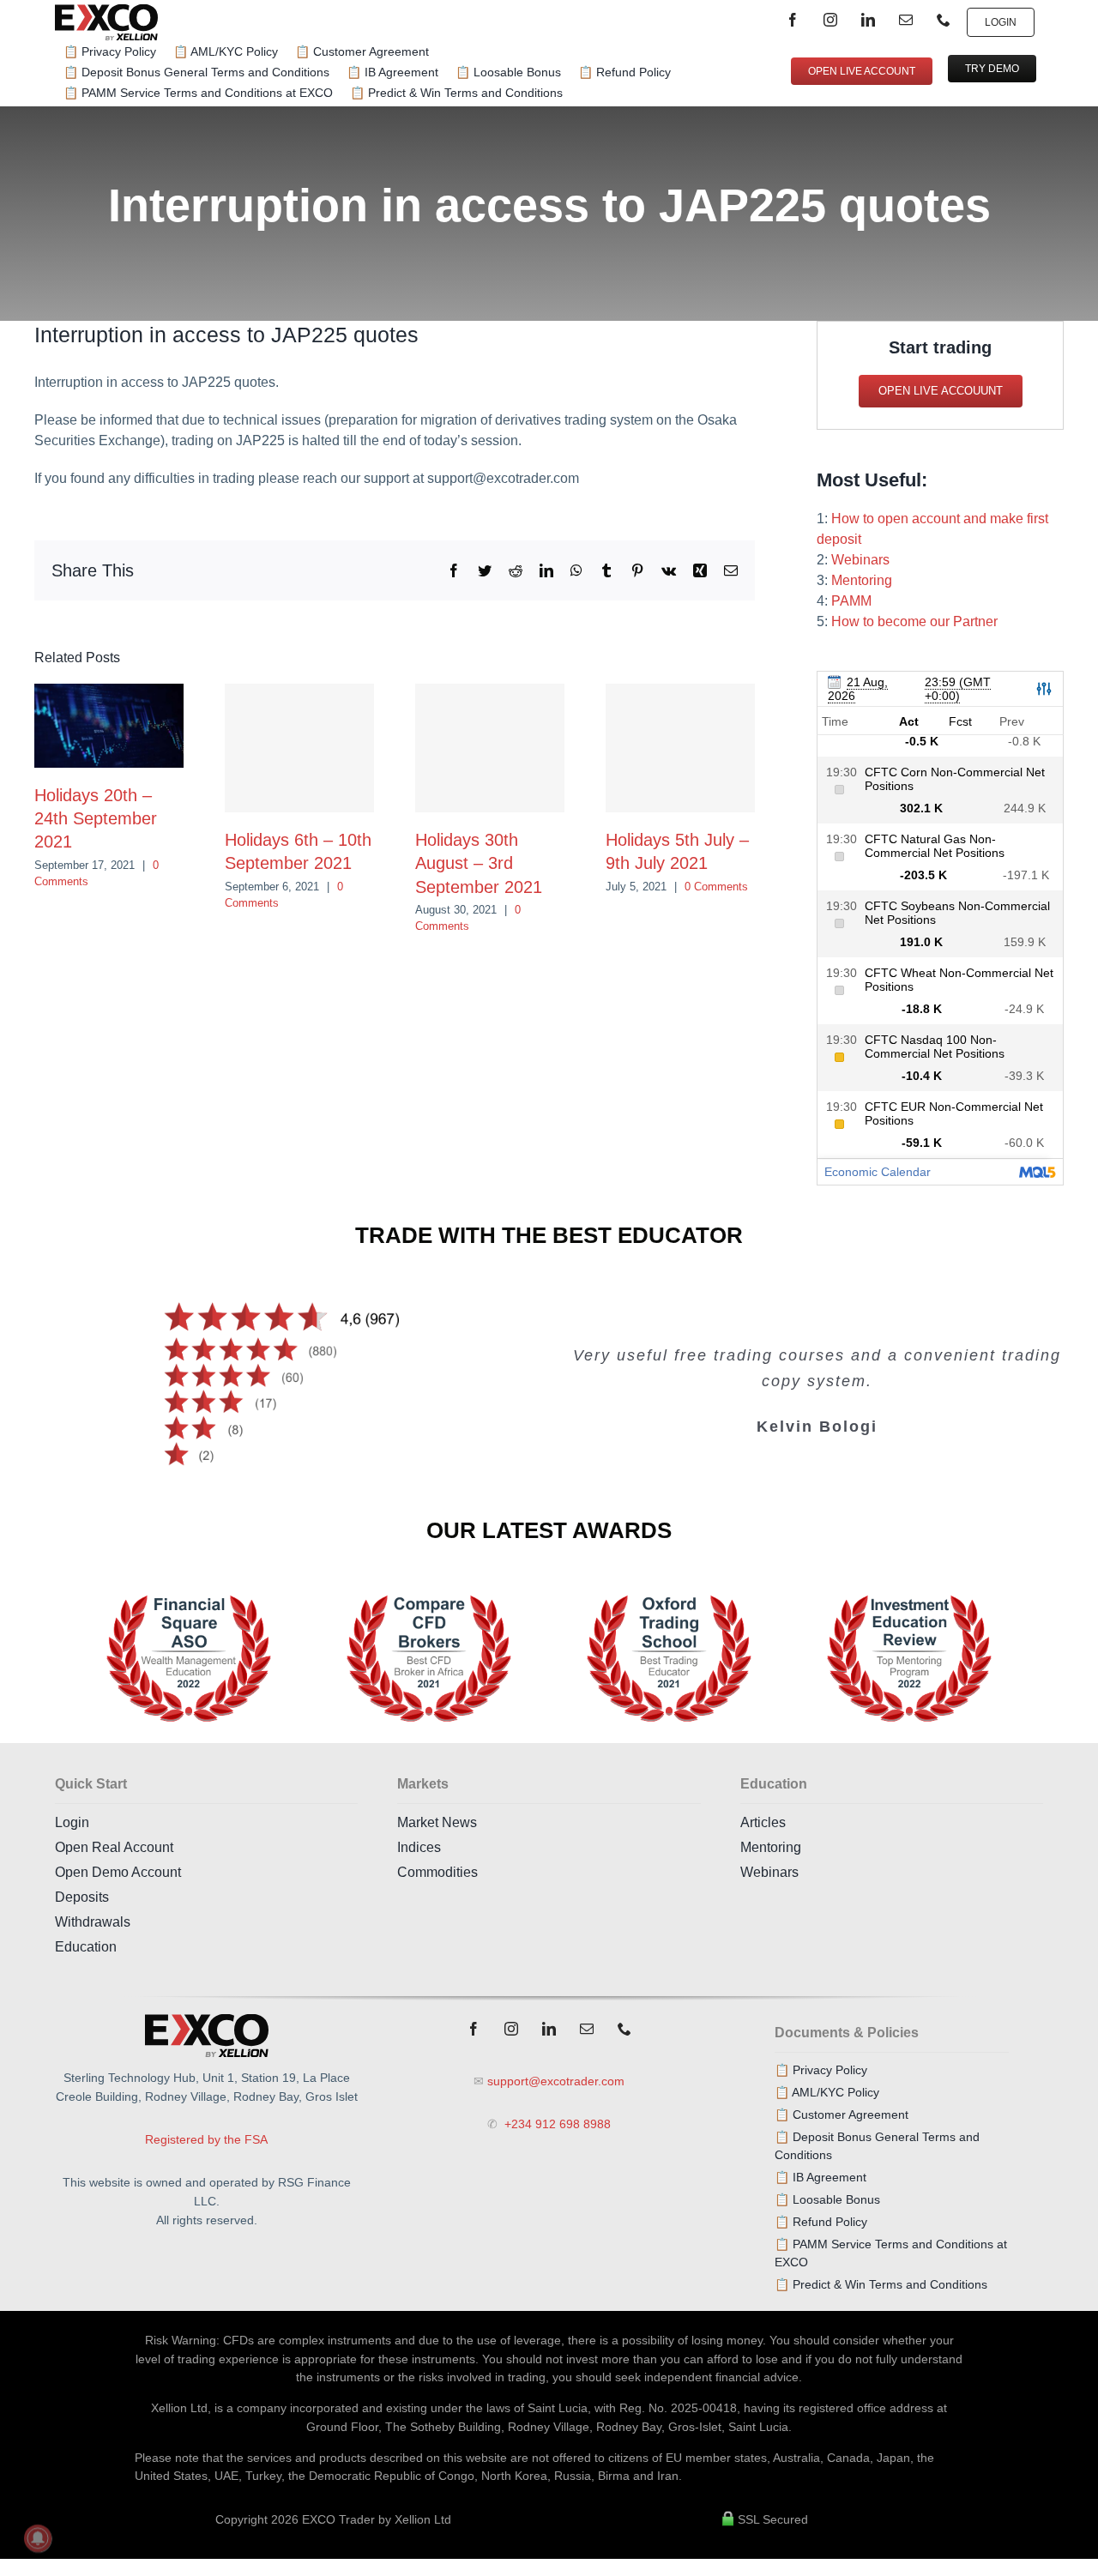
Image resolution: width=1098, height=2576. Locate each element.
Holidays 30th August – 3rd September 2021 (479, 863)
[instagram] (830, 20)
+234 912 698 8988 (556, 2124)
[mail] (906, 20)
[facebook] (793, 20)
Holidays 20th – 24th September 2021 (96, 818)
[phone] (944, 20)
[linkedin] (868, 20)
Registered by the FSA (206, 2139)
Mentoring (862, 580)
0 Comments (716, 887)
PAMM (851, 601)
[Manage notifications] (38, 2538)
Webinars (860, 560)
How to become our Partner (914, 621)
